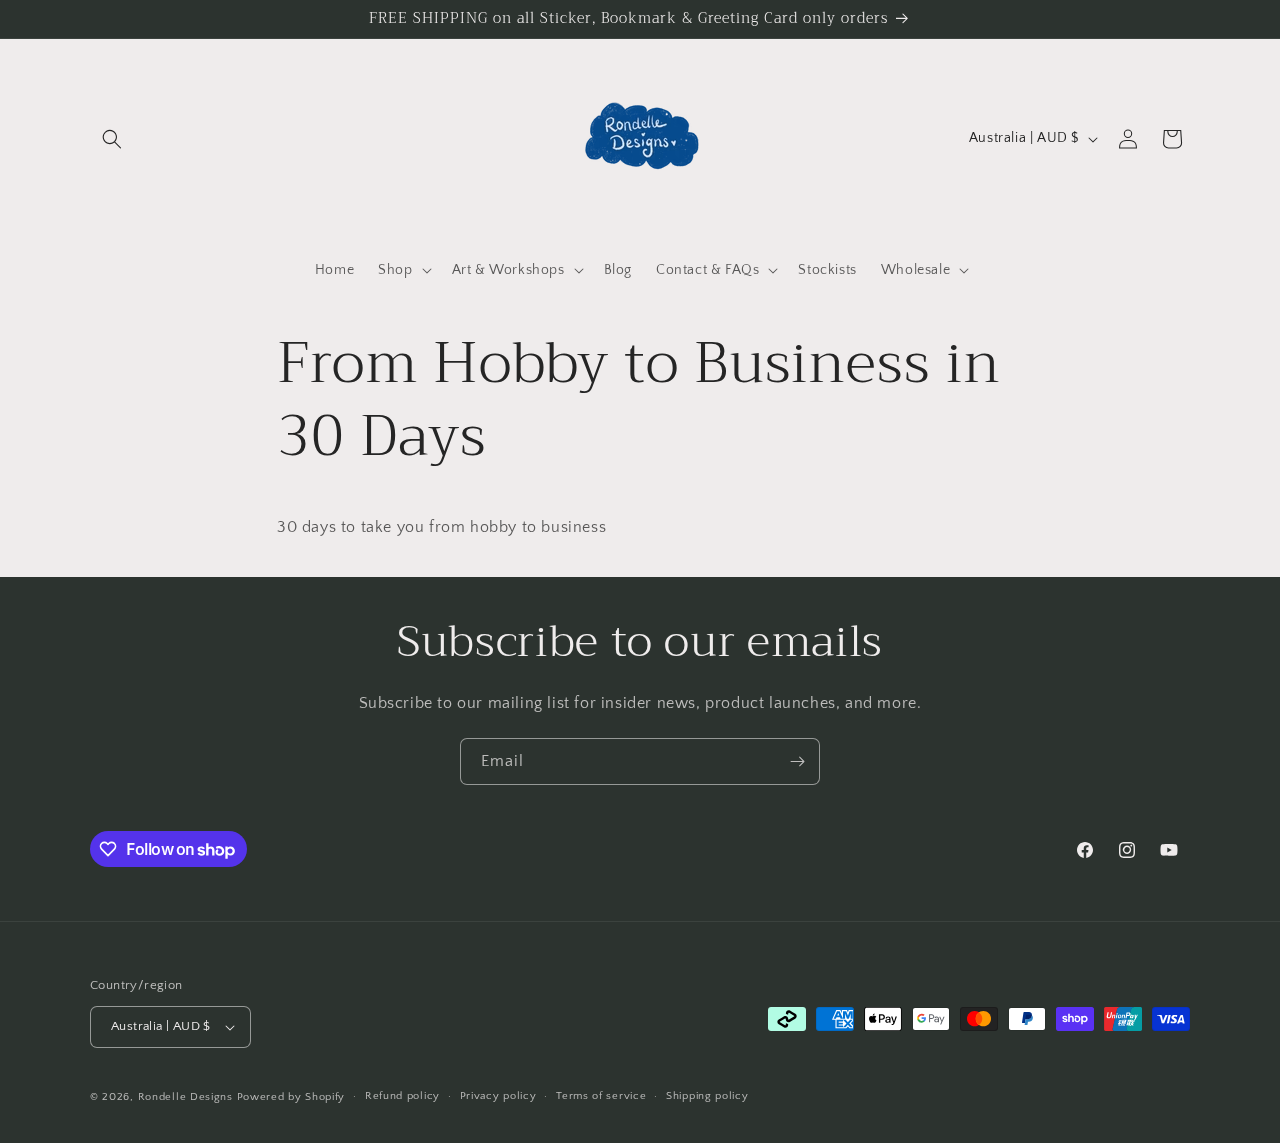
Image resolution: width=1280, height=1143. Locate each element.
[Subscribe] (797, 761)
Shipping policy (707, 1096)
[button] (112, 139)
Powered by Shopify (291, 1097)
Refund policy (402, 1096)
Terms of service (601, 1096)
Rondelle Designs (185, 1097)
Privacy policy (498, 1096)
